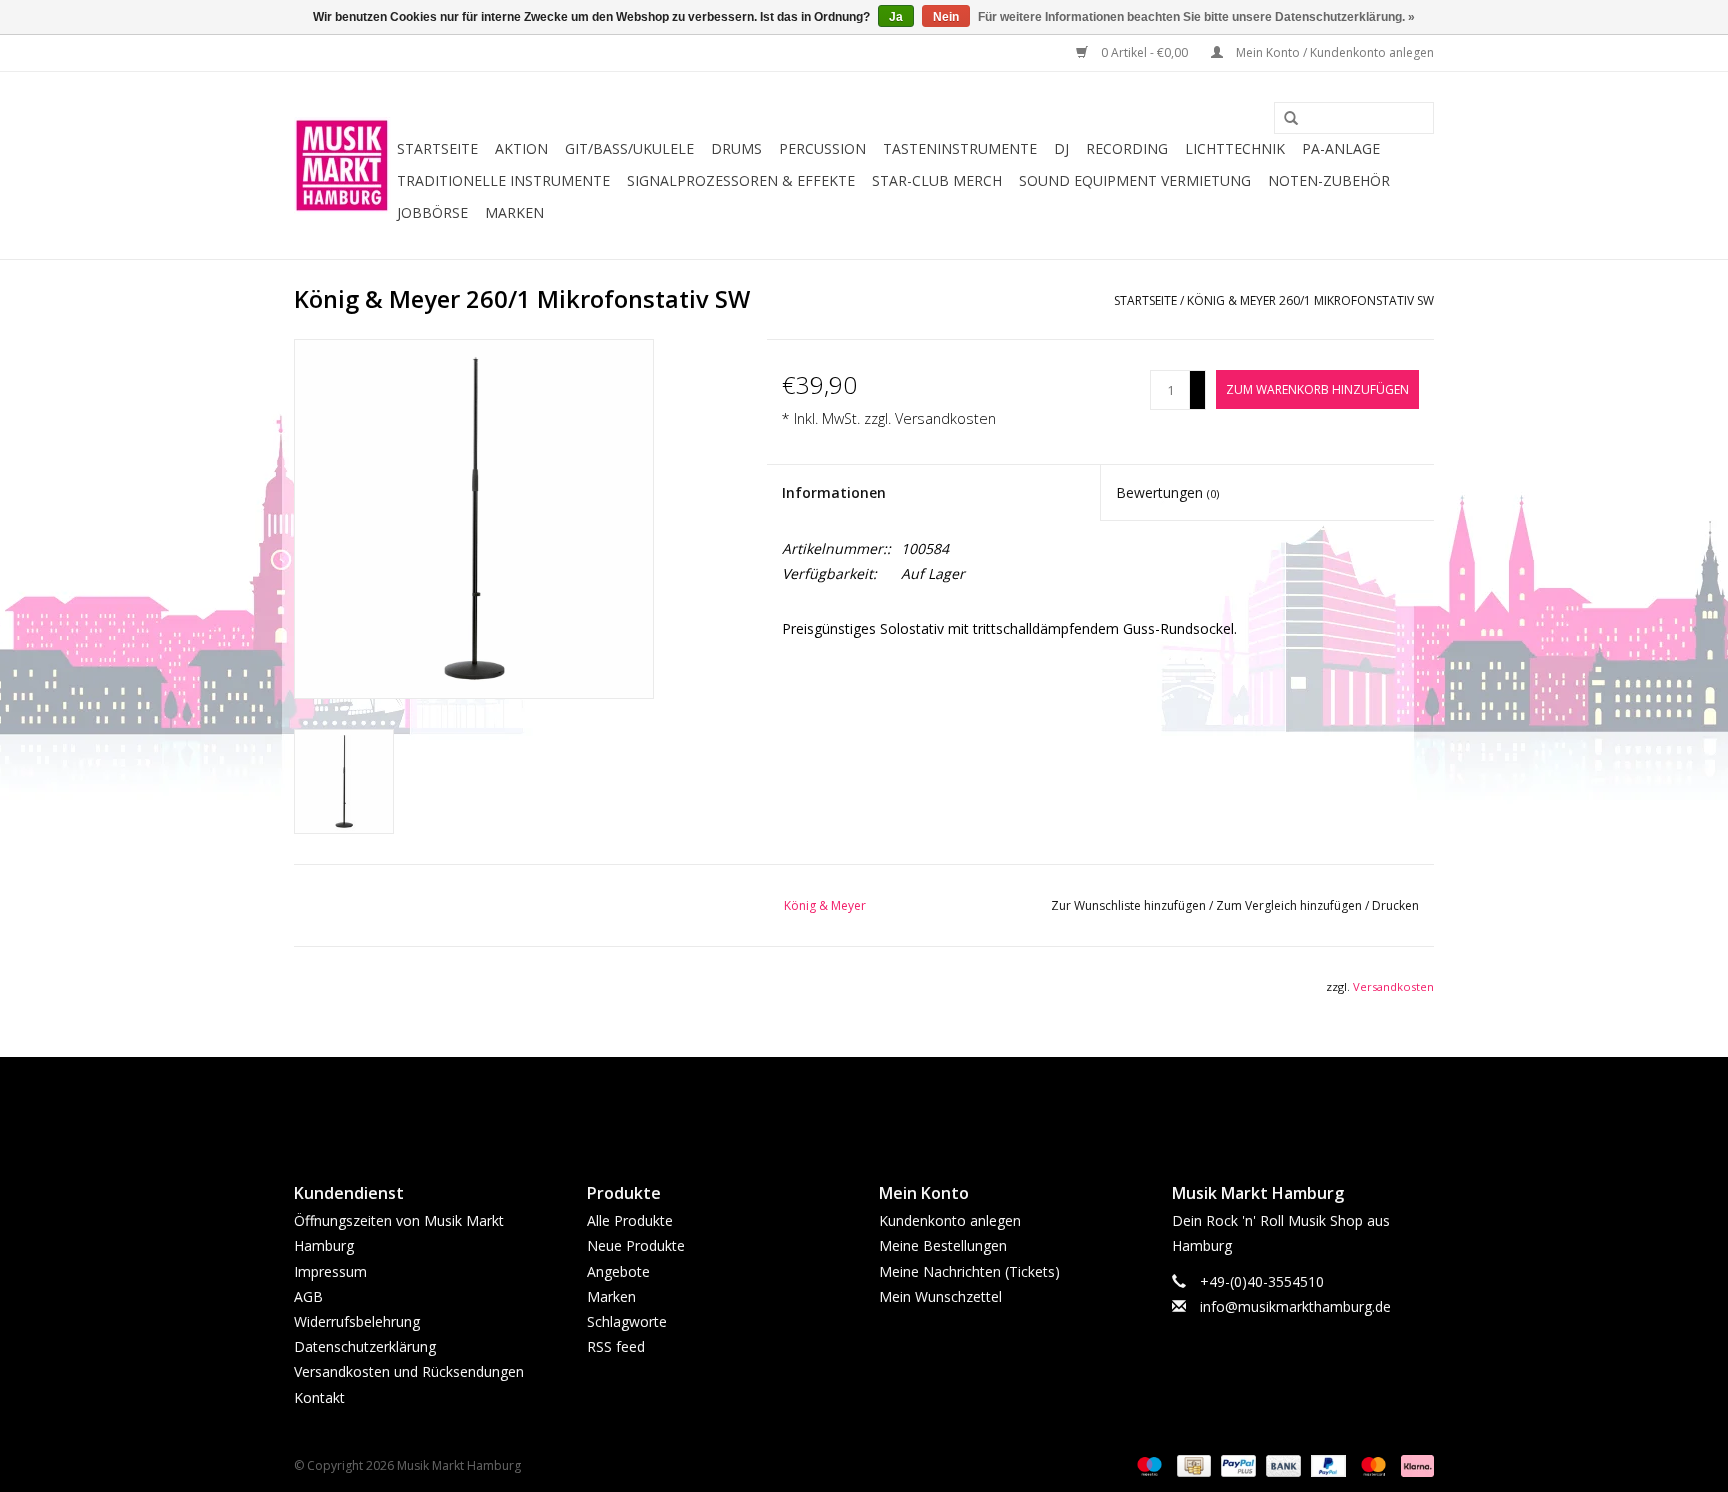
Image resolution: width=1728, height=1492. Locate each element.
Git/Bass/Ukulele (629, 148)
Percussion (822, 148)
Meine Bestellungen (943, 1245)
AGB (308, 1296)
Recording (1127, 148)
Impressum (330, 1271)
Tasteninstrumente (960, 148)
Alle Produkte (630, 1220)
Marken (514, 212)
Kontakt (319, 1397)
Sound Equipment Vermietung (1135, 180)
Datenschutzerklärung (365, 1346)
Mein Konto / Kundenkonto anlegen (1333, 52)
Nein (946, 17)
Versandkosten (945, 418)
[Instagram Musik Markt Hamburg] (882, 1103)
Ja (896, 17)
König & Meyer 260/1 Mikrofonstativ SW (1310, 300)
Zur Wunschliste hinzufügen (1130, 905)
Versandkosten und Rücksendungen (409, 1371)
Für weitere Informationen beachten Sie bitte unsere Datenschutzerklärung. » (1196, 17)
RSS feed (616, 1346)
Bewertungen (1167, 492)
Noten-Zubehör (1329, 180)
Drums (736, 148)
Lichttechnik (1235, 148)
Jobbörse (432, 212)
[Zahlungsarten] (1147, 1464)
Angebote (618, 1271)
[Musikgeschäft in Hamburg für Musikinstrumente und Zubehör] (342, 165)
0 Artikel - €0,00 (1144, 52)
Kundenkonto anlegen (950, 1220)
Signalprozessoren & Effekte (741, 180)
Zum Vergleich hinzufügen (1290, 905)
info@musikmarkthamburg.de (1295, 1306)
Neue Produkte (636, 1245)
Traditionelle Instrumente (503, 180)
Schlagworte (627, 1321)
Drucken (1395, 905)
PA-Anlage (1341, 148)
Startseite (437, 148)
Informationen (834, 492)
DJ (1061, 148)
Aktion (521, 148)
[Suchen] (1284, 119)
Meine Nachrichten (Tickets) (969, 1271)
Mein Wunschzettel (940, 1296)
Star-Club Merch (937, 180)
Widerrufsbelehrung (357, 1321)
